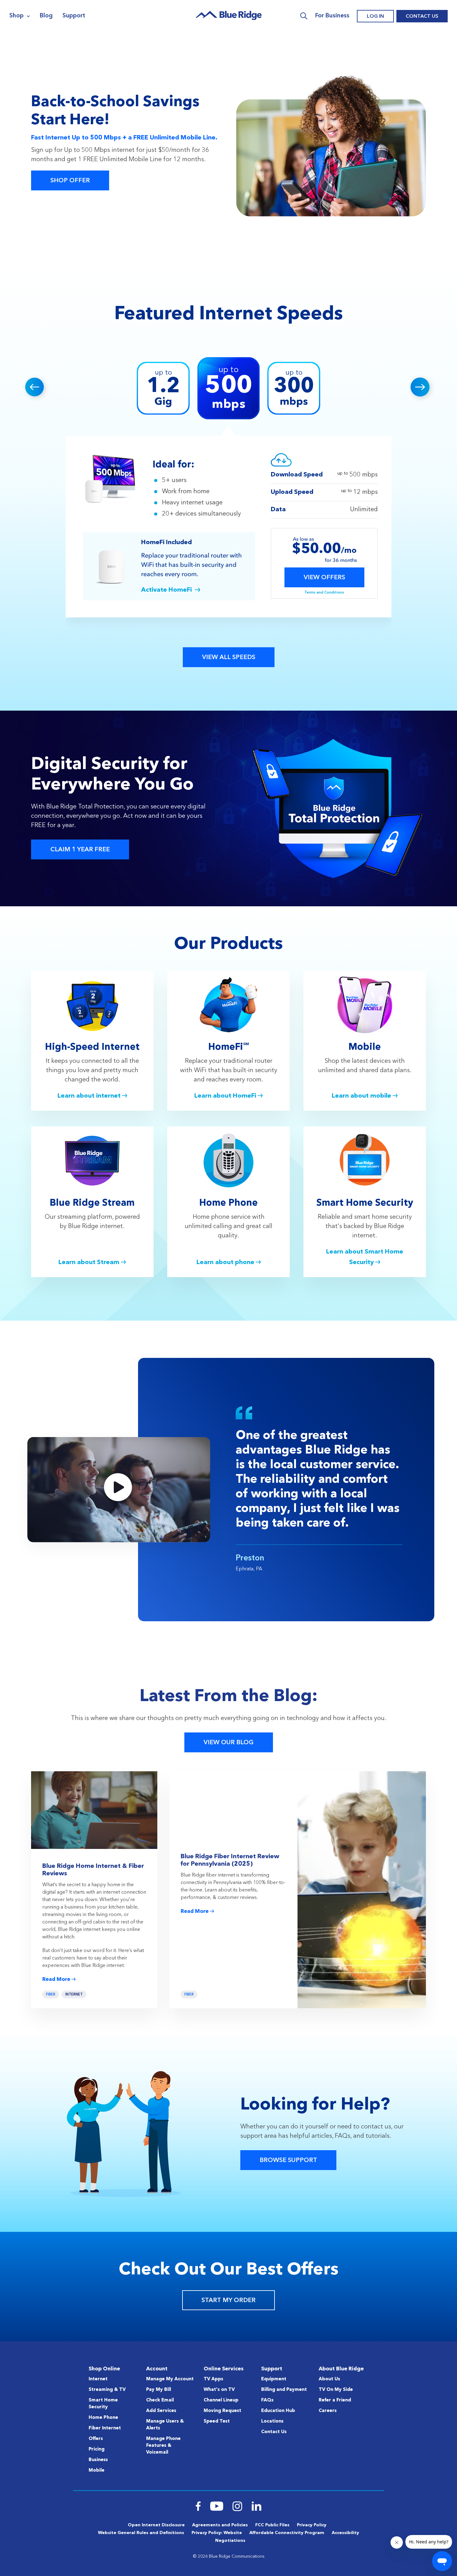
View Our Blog (229, 1743)
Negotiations (230, 2541)
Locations (272, 2421)
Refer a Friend (335, 2400)
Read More (56, 1980)
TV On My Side (336, 2390)
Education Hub (278, 2411)
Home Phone (103, 2418)
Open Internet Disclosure (156, 2525)
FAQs (267, 2400)
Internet (74, 1995)
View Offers (324, 578)
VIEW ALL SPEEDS (229, 658)
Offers (96, 2439)
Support (74, 16)
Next (421, 388)
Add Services (161, 2411)
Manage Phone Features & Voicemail (163, 2446)
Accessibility (345, 2533)
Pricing (97, 2449)
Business (98, 2460)
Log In (375, 16)
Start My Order (228, 2301)
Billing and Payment (284, 2390)
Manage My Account (170, 2379)
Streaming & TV (107, 2390)
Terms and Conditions (324, 593)
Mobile (97, 2471)
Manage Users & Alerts (165, 2425)
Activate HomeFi (166, 590)
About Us (329, 2379)
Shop (16, 16)
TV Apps (213, 2379)
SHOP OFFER (70, 181)
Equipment (274, 2379)
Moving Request (222, 2411)
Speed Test (217, 2421)
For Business (332, 16)
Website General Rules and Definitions (141, 2533)
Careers (328, 2411)
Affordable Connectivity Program (287, 2533)
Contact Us (422, 16)
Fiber (51, 1995)
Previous (36, 388)
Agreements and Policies (220, 2525)
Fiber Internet (105, 2428)
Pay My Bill (159, 2390)
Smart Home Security (103, 2404)
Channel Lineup (221, 2400)
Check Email (160, 2400)
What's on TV (219, 2390)
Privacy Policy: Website (217, 2533)
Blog (46, 16)
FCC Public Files (272, 2525)
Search (304, 16)
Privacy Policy (312, 2525)
